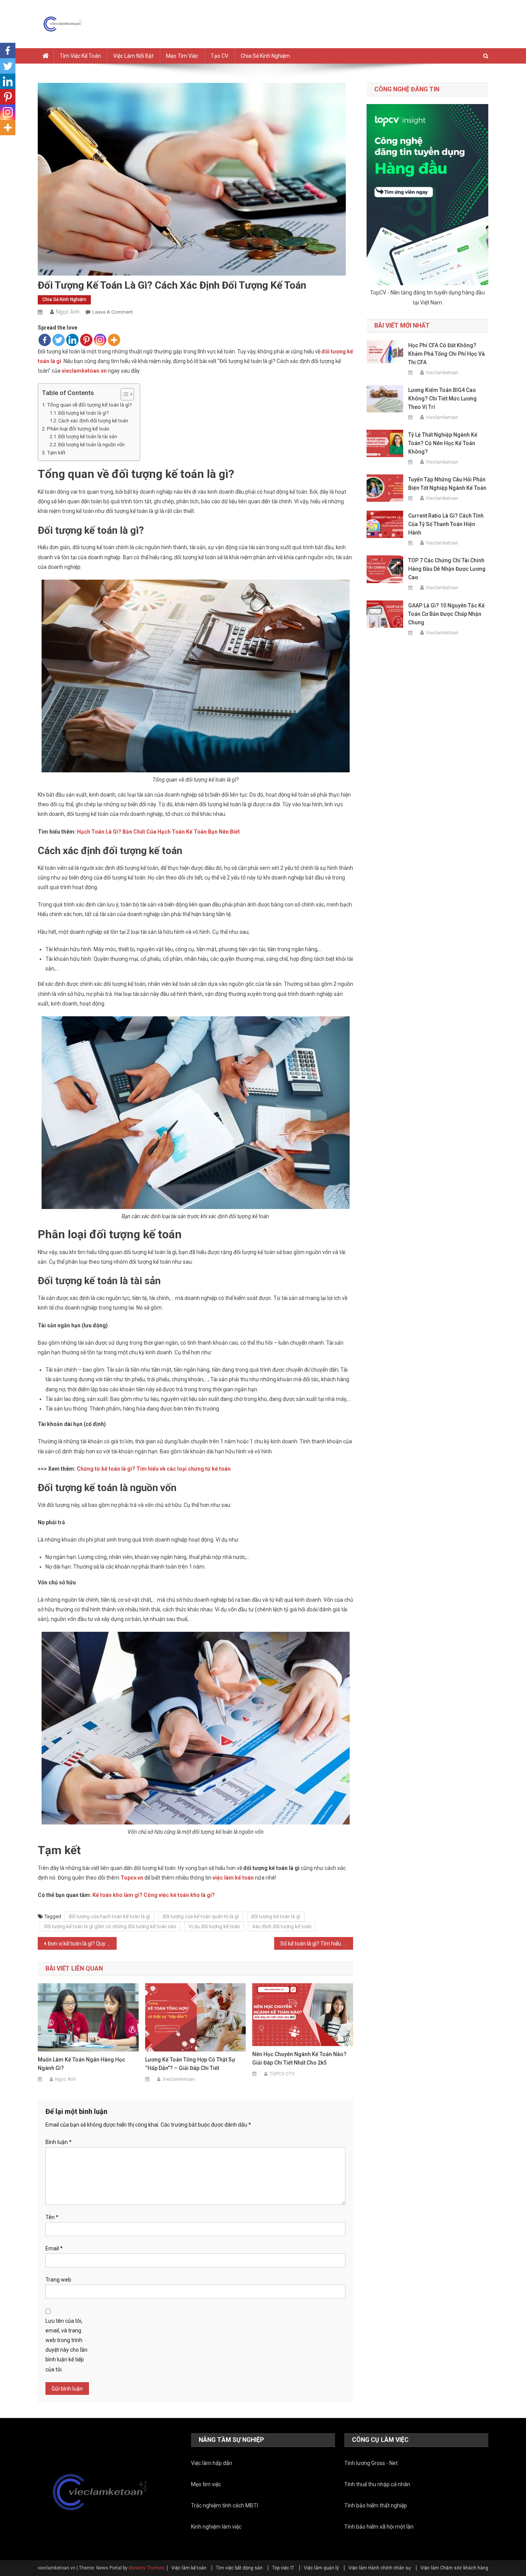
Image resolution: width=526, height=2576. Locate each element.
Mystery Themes (147, 2568)
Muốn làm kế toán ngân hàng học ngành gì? (81, 2064)
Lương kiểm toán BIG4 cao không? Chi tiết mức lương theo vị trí (442, 399)
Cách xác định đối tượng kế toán (93, 421)
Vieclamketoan (179, 2079)
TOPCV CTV (282, 2074)
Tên (52, 2217)
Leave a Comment (113, 312)
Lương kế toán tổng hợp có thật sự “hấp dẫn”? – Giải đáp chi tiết (190, 2064)
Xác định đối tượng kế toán (282, 1926)
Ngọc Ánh (68, 312)
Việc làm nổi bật (133, 56)
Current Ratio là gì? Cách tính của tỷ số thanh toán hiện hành (446, 524)
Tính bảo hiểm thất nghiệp (376, 2505)
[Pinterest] (86, 340)
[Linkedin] (72, 340)
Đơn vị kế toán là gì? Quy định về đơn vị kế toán (82, 1944)
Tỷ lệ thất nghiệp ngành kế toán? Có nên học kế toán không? (443, 443)
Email (54, 2248)
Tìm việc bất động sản (239, 2568)
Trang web (58, 2280)
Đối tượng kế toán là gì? (83, 413)
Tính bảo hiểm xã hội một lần (379, 2527)
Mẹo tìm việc (182, 56)
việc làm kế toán (233, 1878)
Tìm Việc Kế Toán (80, 56)
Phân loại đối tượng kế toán (78, 429)
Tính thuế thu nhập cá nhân (377, 2484)
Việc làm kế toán (189, 2568)
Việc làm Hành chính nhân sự (380, 2568)
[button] (123, 394)
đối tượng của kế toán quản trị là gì (201, 1916)
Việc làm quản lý (321, 2568)
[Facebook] (45, 340)
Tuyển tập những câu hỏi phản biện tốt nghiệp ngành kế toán (447, 484)
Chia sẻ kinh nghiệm (265, 56)
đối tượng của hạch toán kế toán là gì (109, 1916)
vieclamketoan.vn (84, 371)
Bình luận (59, 2142)
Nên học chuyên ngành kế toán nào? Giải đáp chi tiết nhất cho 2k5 (299, 2058)
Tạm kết (56, 453)
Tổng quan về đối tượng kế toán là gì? (90, 405)
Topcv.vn (132, 1878)
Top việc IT (283, 2568)
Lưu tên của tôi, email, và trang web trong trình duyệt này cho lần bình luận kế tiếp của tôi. (66, 2345)
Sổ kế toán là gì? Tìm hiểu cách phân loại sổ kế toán (317, 1944)
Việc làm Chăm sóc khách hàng (454, 2568)
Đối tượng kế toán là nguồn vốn (91, 445)
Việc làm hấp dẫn (212, 2463)
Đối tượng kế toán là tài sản (88, 436)
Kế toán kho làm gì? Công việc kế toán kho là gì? (154, 1895)
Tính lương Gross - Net (371, 2463)
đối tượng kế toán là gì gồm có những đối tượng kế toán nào (110, 1926)
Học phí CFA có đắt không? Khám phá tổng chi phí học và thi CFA (446, 354)
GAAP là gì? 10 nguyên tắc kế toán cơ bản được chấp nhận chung (446, 614)
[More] (114, 340)
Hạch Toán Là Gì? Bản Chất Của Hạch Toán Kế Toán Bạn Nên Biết (158, 832)
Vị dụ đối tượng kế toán (214, 1926)
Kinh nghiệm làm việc (216, 2527)
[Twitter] (59, 340)
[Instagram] (100, 340)
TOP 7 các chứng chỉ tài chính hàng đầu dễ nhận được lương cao (447, 569)
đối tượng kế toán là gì (276, 1916)
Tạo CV (219, 56)
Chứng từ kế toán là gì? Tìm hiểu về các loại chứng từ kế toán (154, 1469)
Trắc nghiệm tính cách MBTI (224, 2505)
